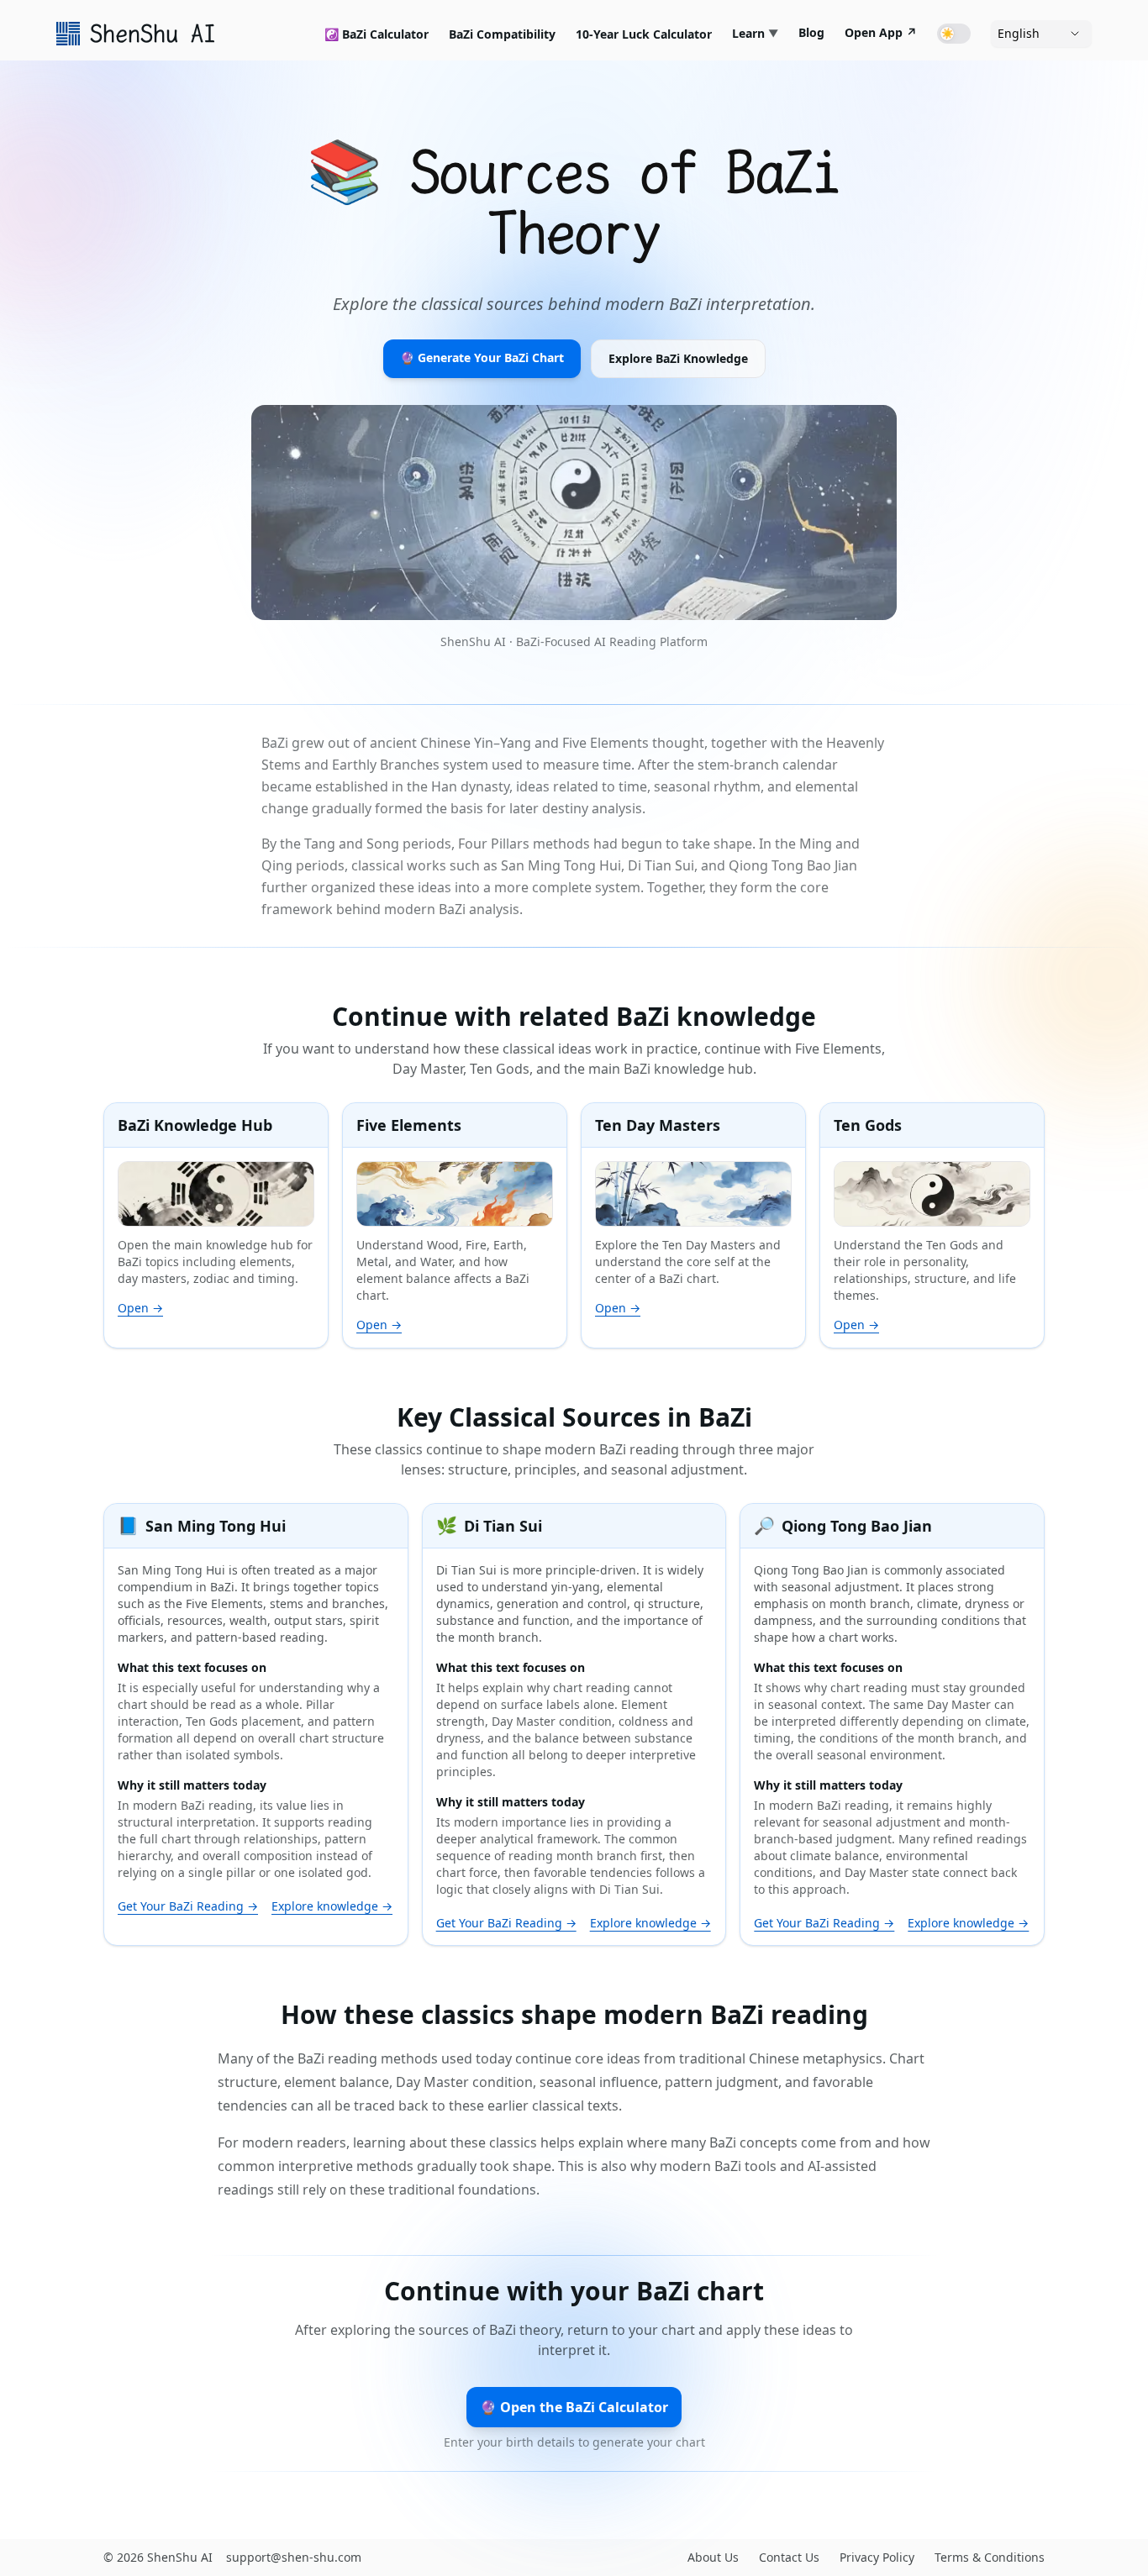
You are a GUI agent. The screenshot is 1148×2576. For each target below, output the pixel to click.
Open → (140, 1308)
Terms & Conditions (990, 2557)
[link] (136, 34)
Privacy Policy (877, 2557)
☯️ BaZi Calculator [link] (377, 34)
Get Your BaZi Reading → (188, 1906)
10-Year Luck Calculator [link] (644, 34)
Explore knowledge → (332, 1906)
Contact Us (789, 2557)
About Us (713, 2557)
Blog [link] (811, 32)
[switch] (954, 34)
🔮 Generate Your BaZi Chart (482, 357)
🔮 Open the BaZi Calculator (574, 2407)
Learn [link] (755, 33)
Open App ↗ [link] (881, 32)
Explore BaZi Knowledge (678, 358)
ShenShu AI (180, 2557)
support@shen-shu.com (294, 2557)
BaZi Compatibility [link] (502, 34)
